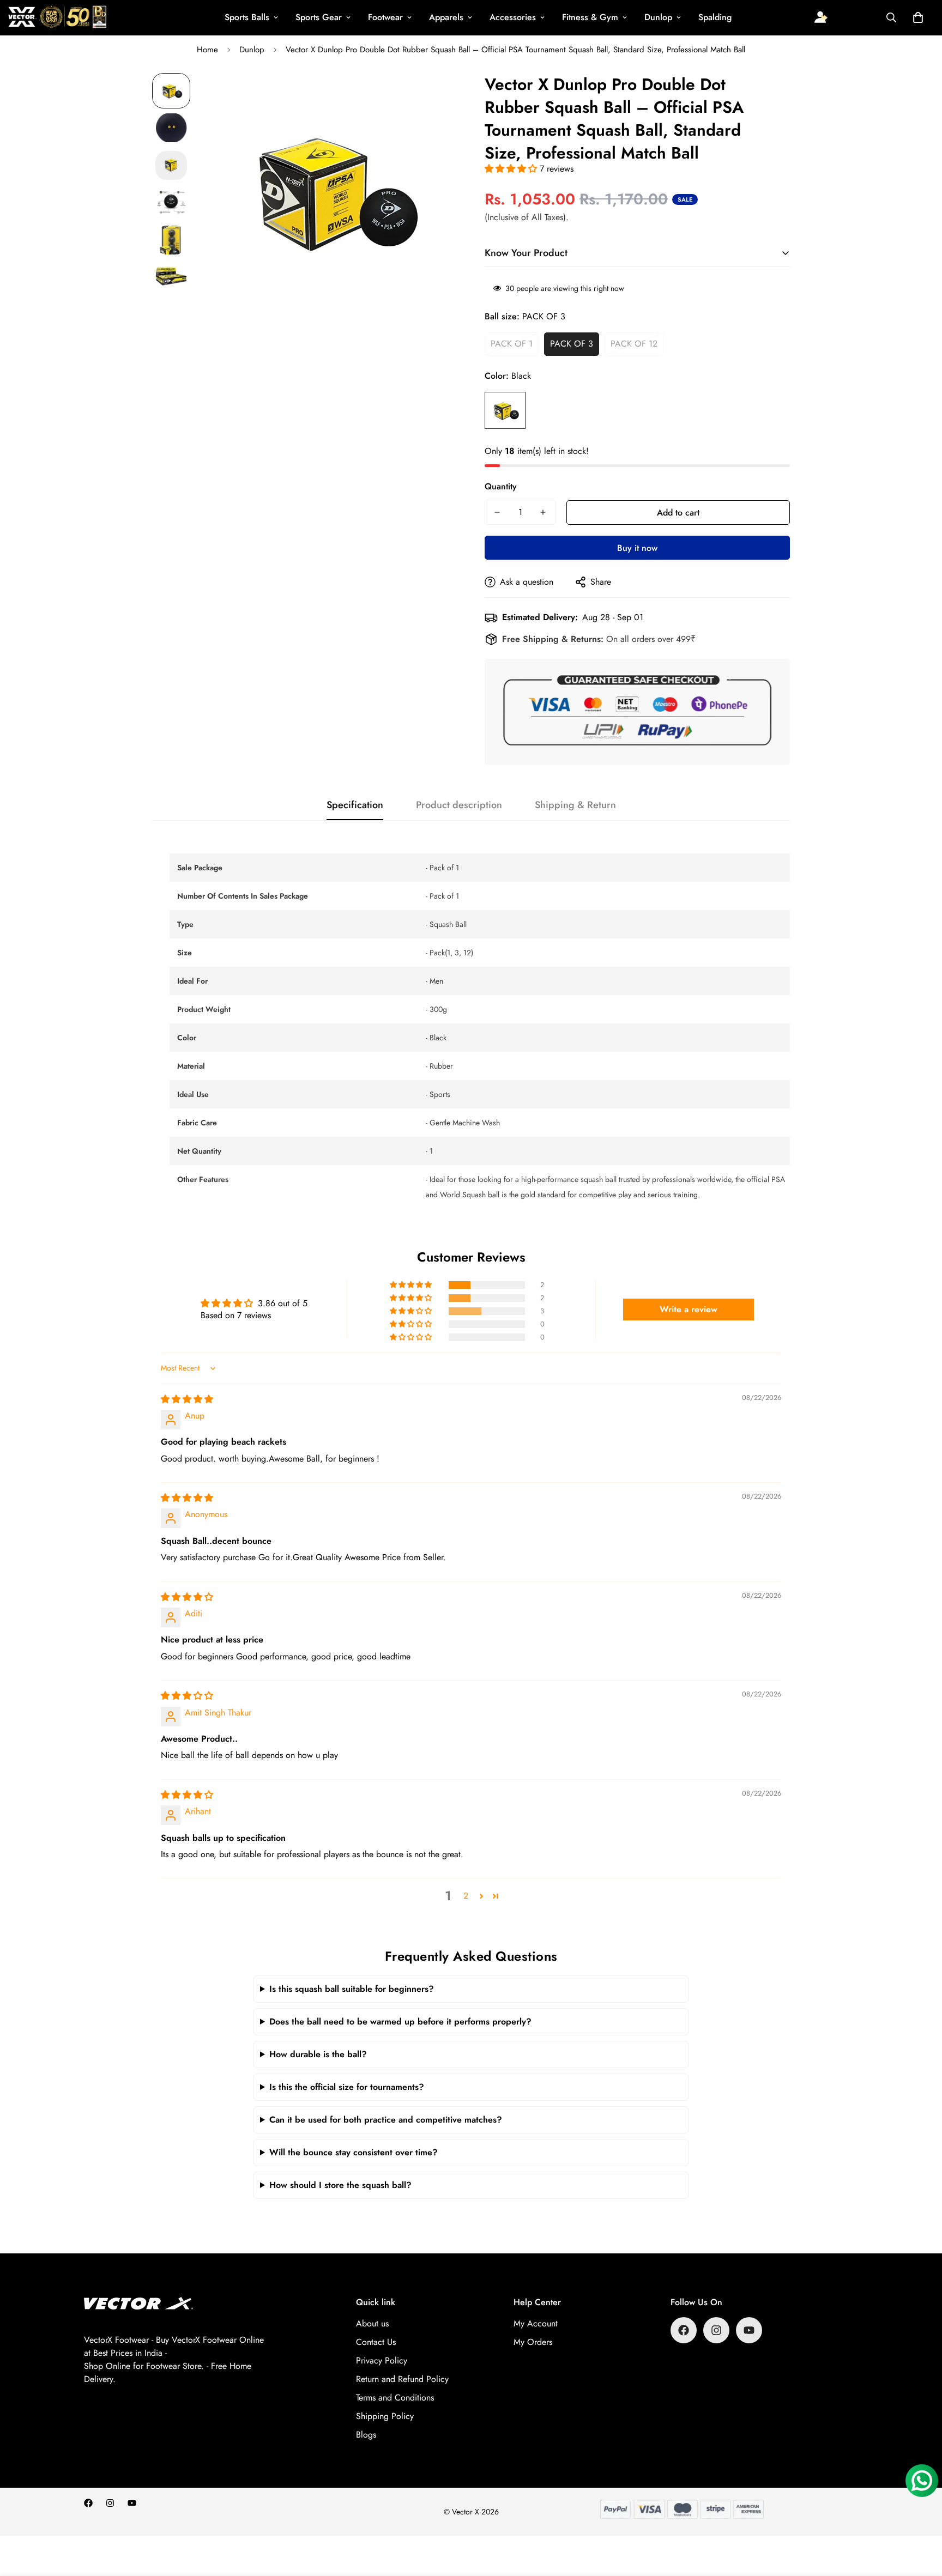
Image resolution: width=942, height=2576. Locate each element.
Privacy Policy (382, 2360)
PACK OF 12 (634, 344)
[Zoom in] (434, 96)
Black (505, 410)
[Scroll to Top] (921, 2517)
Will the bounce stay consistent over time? (354, 2152)
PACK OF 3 (572, 344)
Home (207, 50)
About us (372, 2323)
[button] (918, 17)
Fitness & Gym (590, 17)
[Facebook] (684, 2330)
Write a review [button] (689, 1309)
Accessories (513, 17)
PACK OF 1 (512, 344)
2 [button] (466, 1896)
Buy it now (637, 548)
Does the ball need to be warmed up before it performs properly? (400, 2022)
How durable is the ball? (318, 2054)
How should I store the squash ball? (340, 2185)
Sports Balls (247, 17)
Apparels (446, 17)
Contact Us (376, 2342)
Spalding (715, 17)
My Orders (533, 2342)
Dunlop (658, 17)
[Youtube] (749, 2330)
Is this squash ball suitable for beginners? (352, 1989)
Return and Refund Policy (402, 2379)
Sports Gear (319, 17)
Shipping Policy (385, 2416)
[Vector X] (57, 18)
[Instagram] (716, 2330)
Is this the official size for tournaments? (347, 2087)
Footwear (385, 17)
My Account (536, 2323)
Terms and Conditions (395, 2398)
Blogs (366, 2435)
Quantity (501, 486)
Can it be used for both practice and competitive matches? (386, 2120)
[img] (187, 1399)
